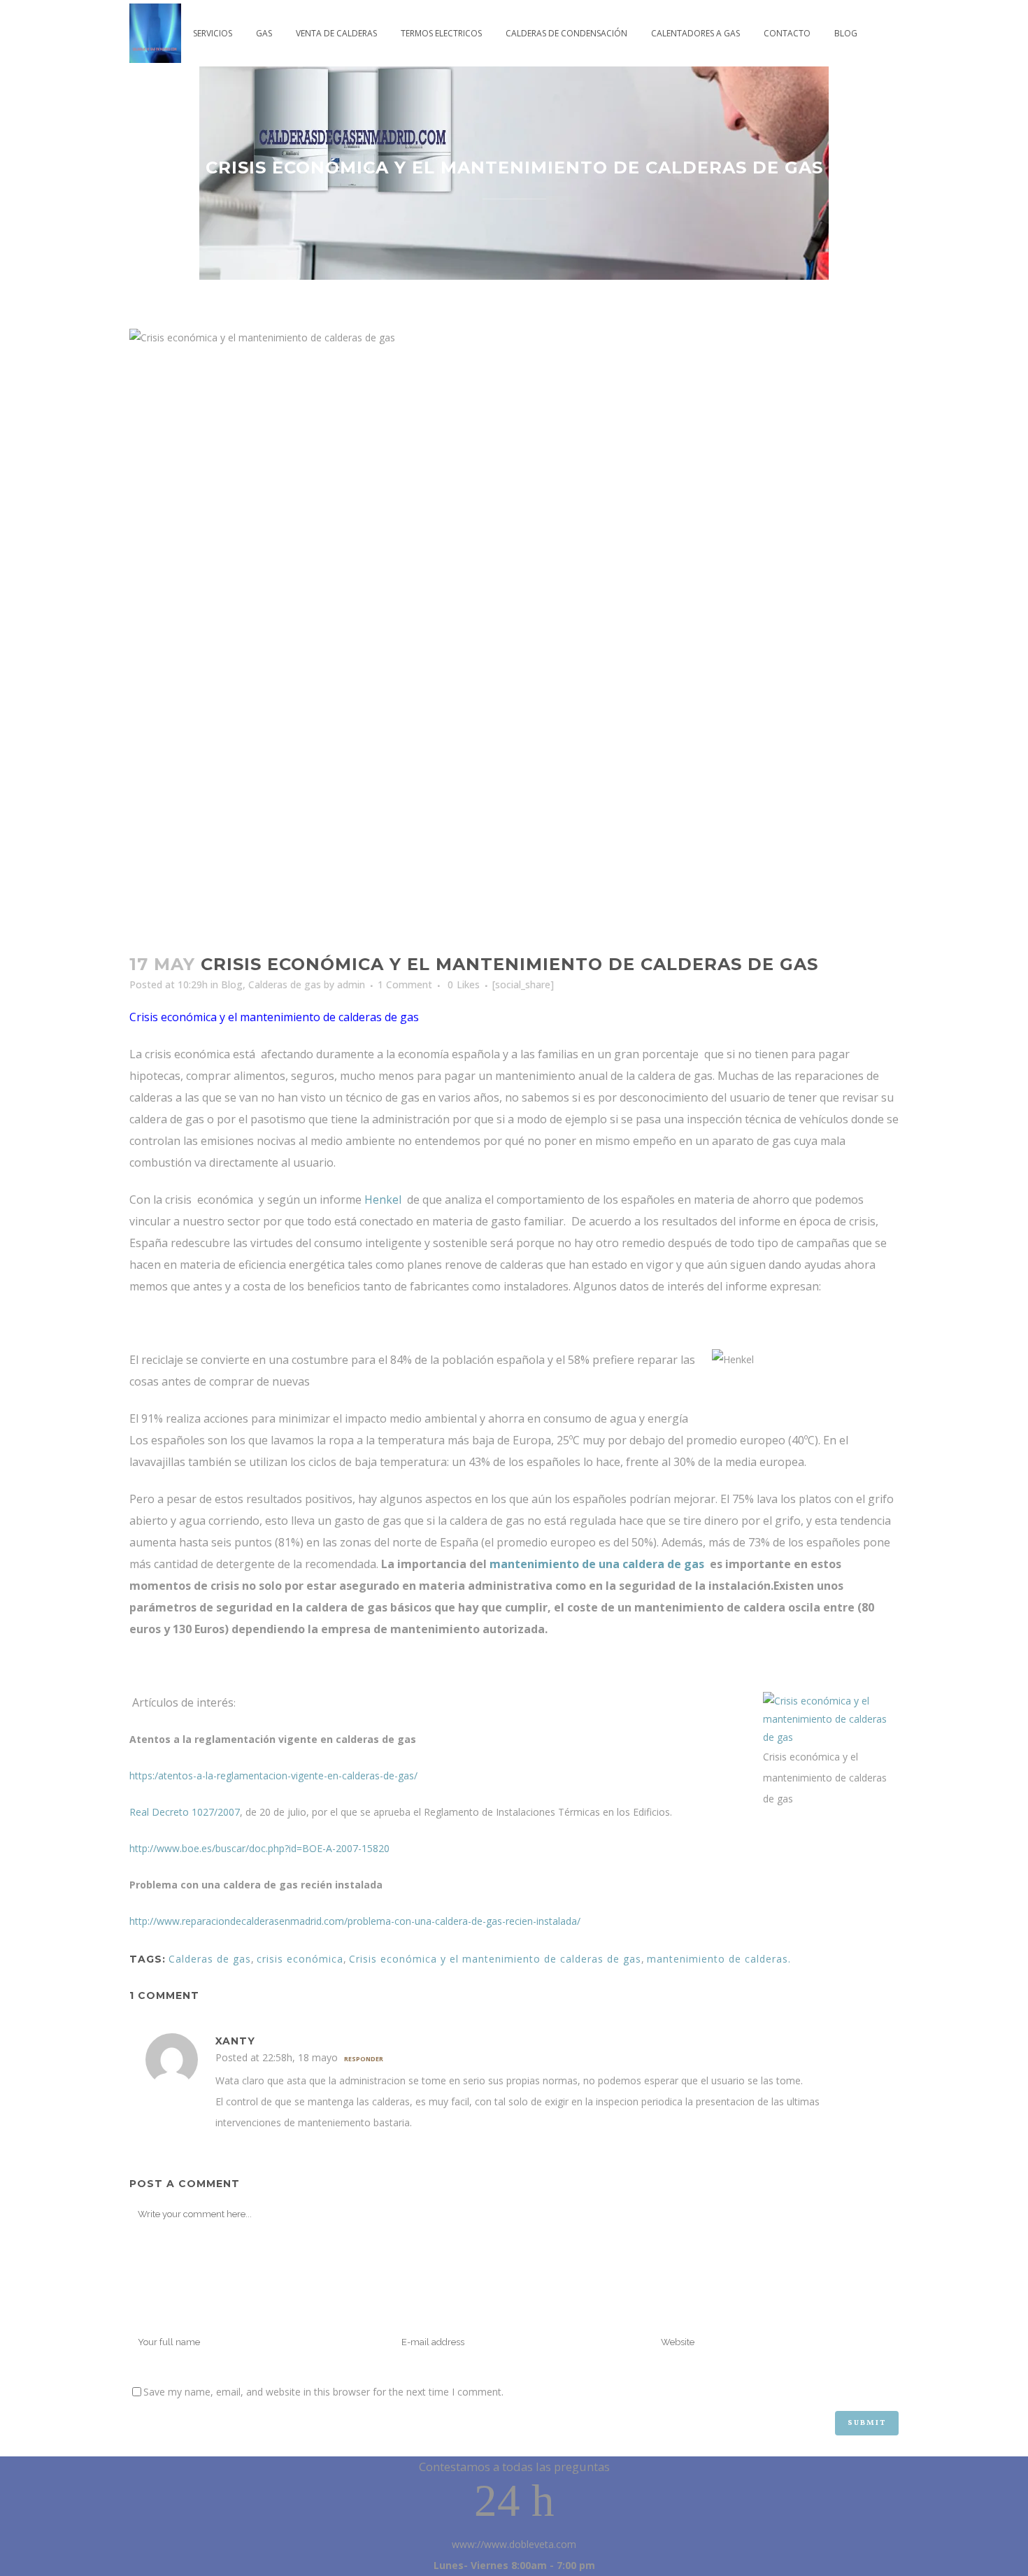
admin (351, 984)
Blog (232, 984)
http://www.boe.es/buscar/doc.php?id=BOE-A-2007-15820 (259, 1848)
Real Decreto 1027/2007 (185, 1812)
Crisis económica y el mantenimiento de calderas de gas (495, 1959)
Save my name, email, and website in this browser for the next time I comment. (323, 2392)
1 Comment (405, 984)
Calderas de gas (285, 984)
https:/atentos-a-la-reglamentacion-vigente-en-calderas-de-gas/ (273, 1776)
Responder (364, 2059)
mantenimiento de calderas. (719, 1959)
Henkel (383, 1200)
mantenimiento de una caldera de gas (597, 1564)
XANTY (235, 2041)
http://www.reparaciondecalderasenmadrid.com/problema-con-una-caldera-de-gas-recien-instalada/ (355, 1921)
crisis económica (300, 1959)
